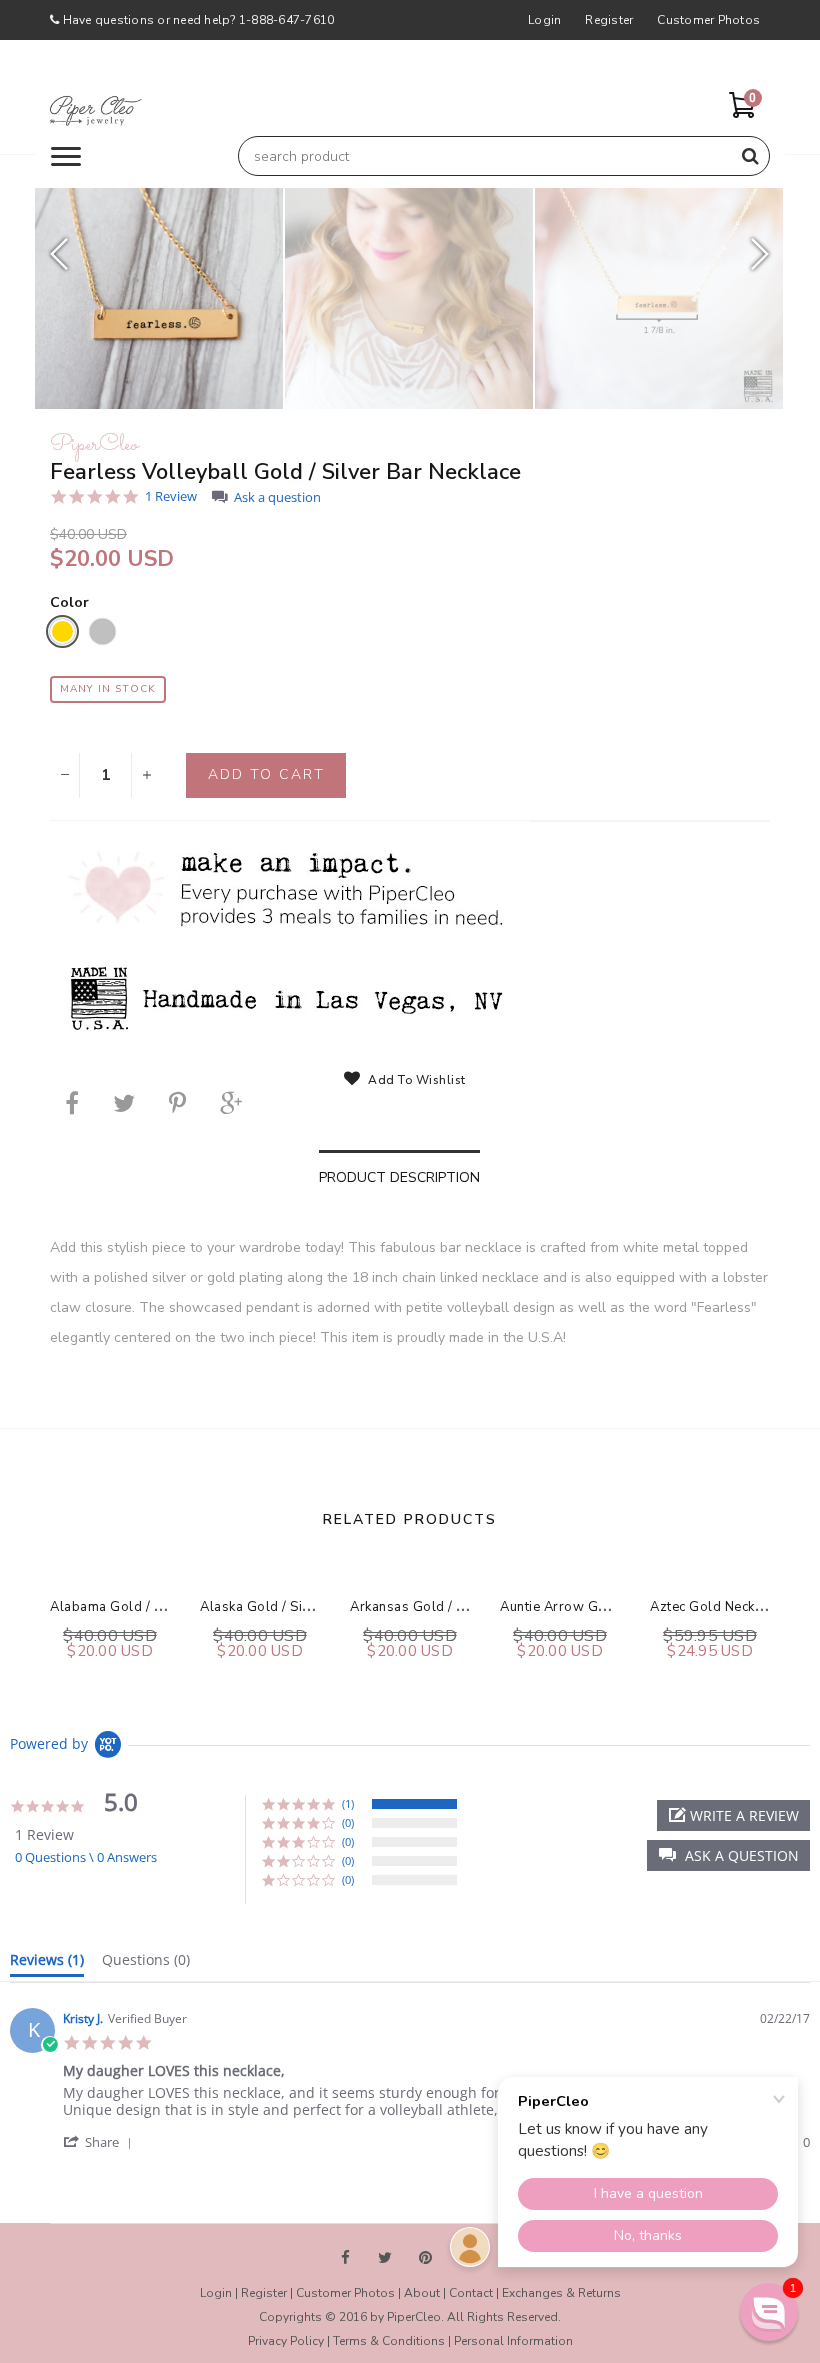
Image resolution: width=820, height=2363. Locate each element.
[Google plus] (231, 1103)
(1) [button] (348, 1803)
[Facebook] (72, 1103)
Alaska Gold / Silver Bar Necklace (306, 1607)
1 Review (171, 496)
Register (609, 20)
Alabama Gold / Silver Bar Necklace (163, 1607)
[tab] (47, 1964)
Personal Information (513, 2341)
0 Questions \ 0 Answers (86, 1857)
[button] (728, 1855)
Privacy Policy (286, 2341)
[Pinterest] (177, 1103)
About (422, 2293)
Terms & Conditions (389, 2341)
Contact (471, 2293)
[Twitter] (124, 1103)
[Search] (750, 156)
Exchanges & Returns (561, 2293)
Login (544, 20)
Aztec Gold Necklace (715, 1607)
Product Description (399, 1177)
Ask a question (277, 497)
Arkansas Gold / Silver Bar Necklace (464, 1607)
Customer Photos (708, 20)
